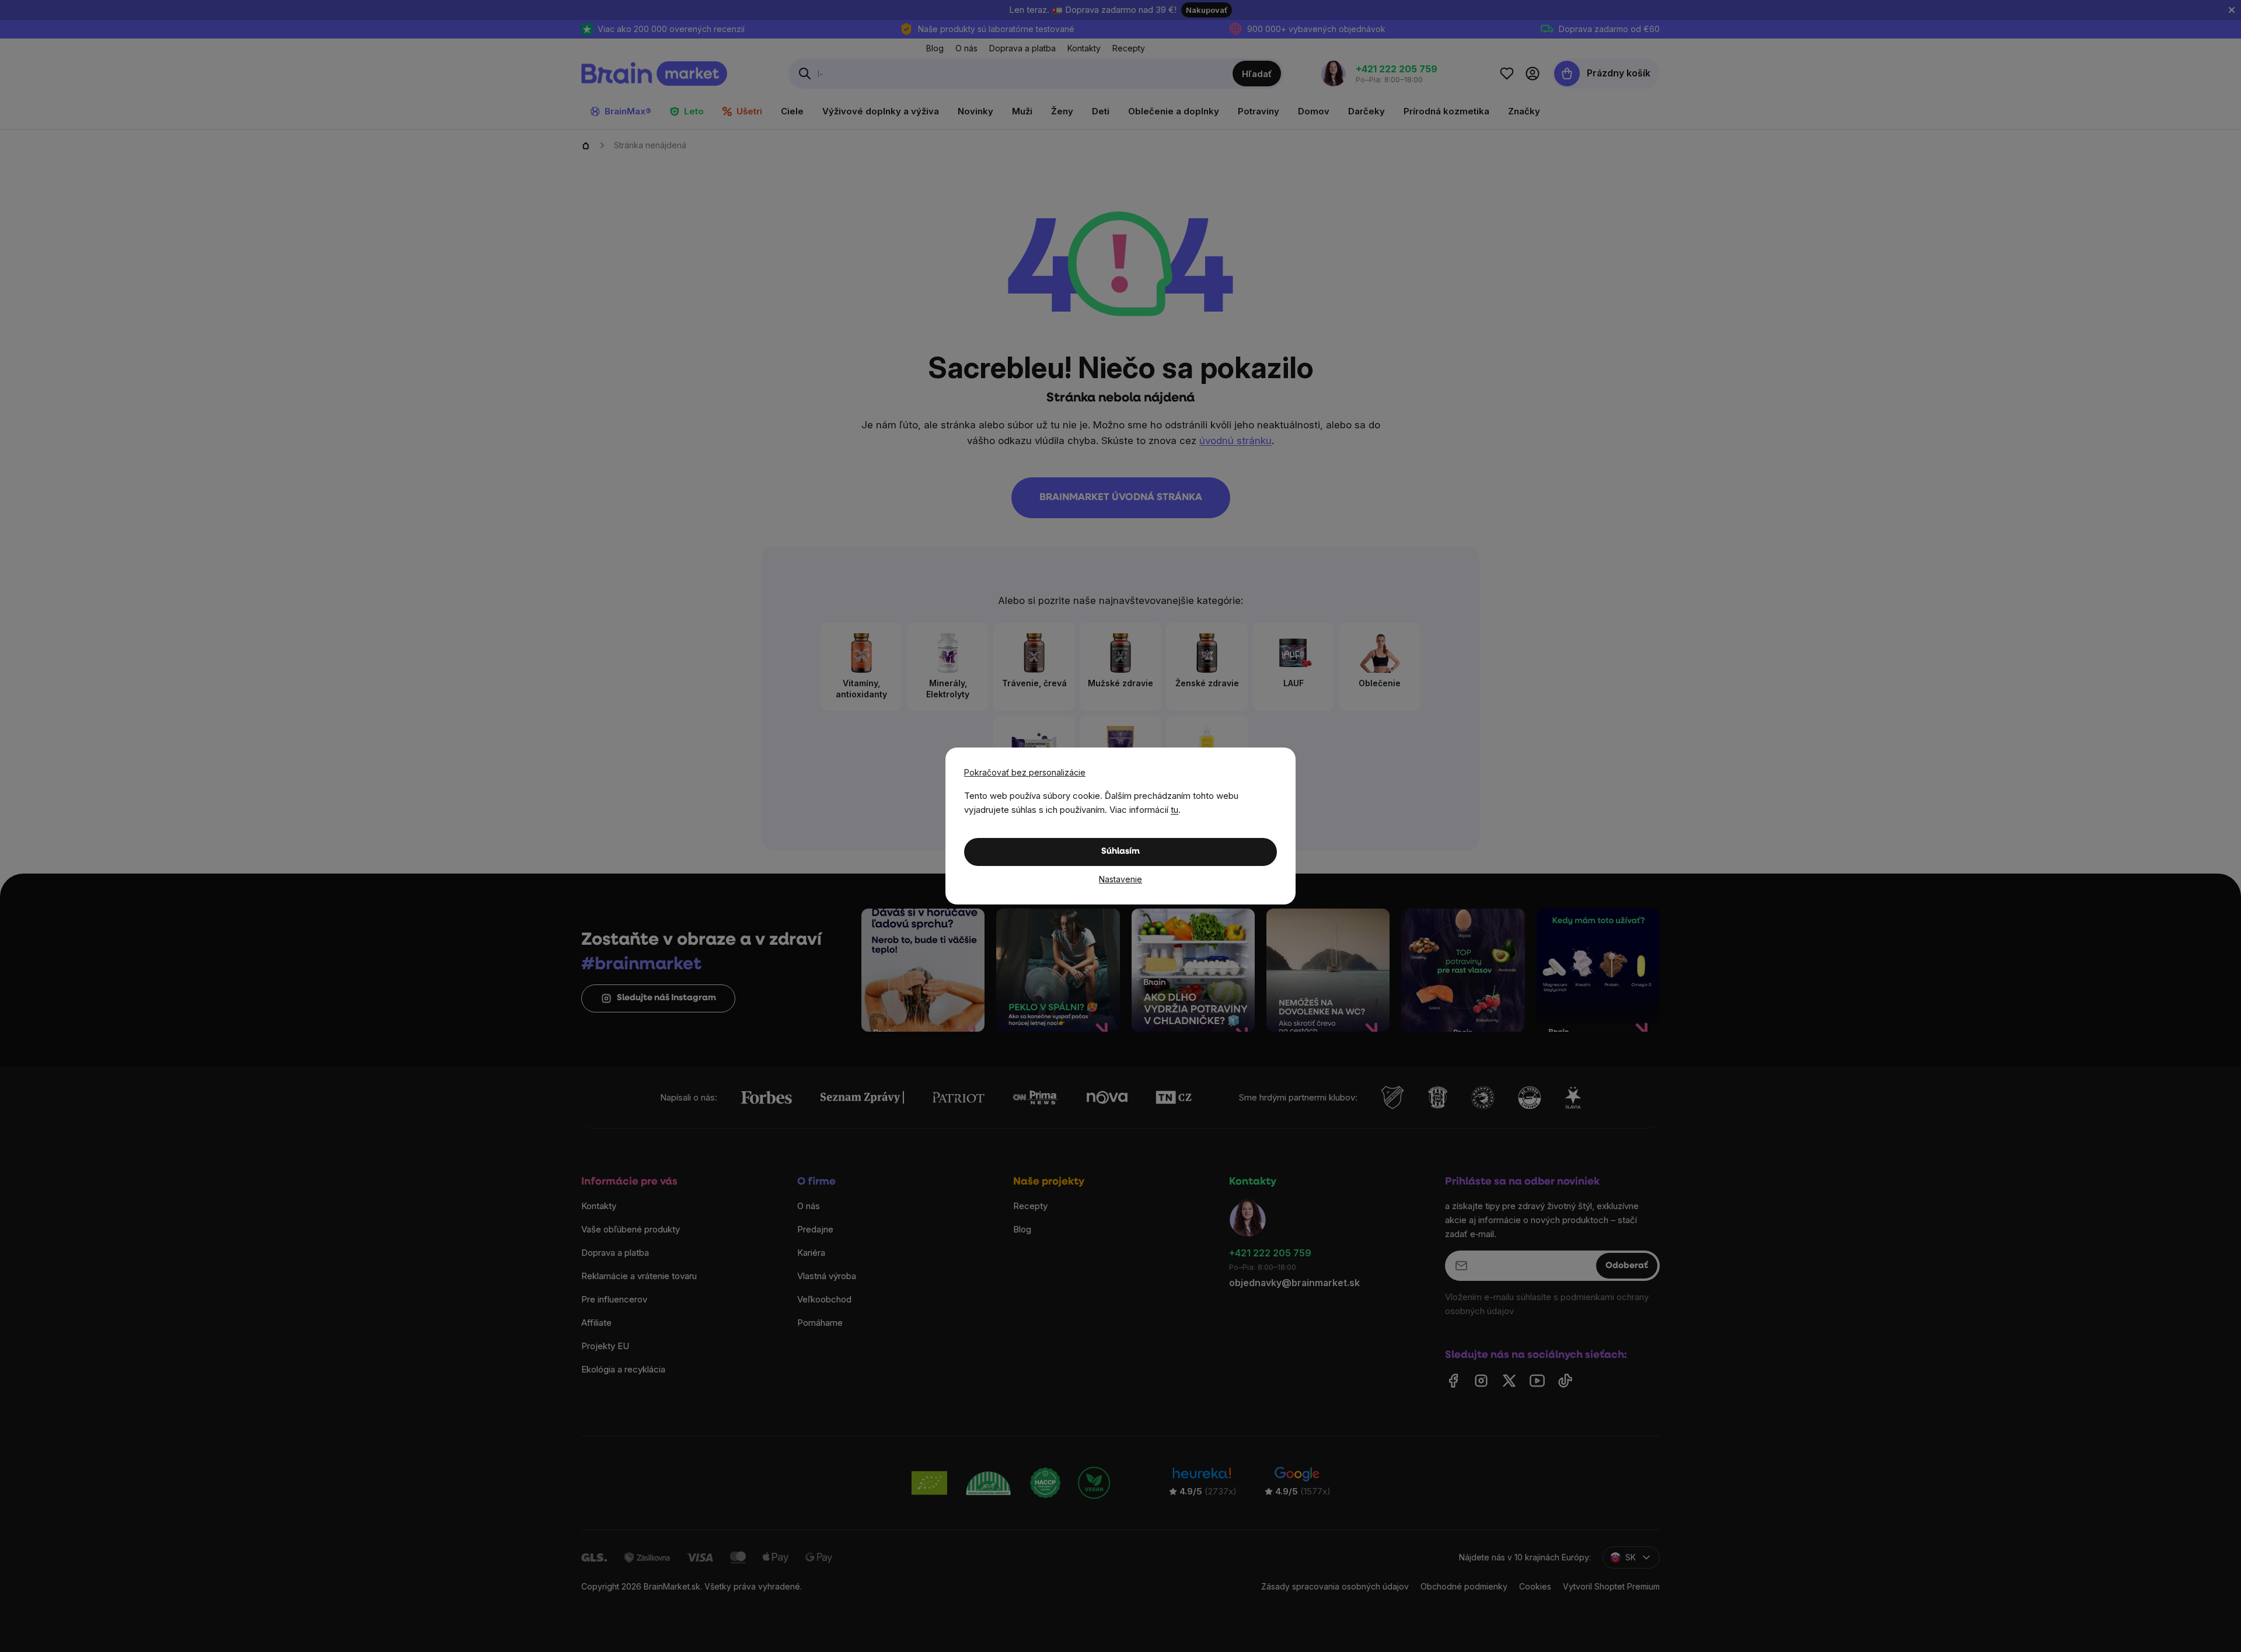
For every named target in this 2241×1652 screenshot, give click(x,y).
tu (1174, 810)
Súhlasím (1120, 852)
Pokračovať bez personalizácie (1025, 772)
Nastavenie (1120, 879)
